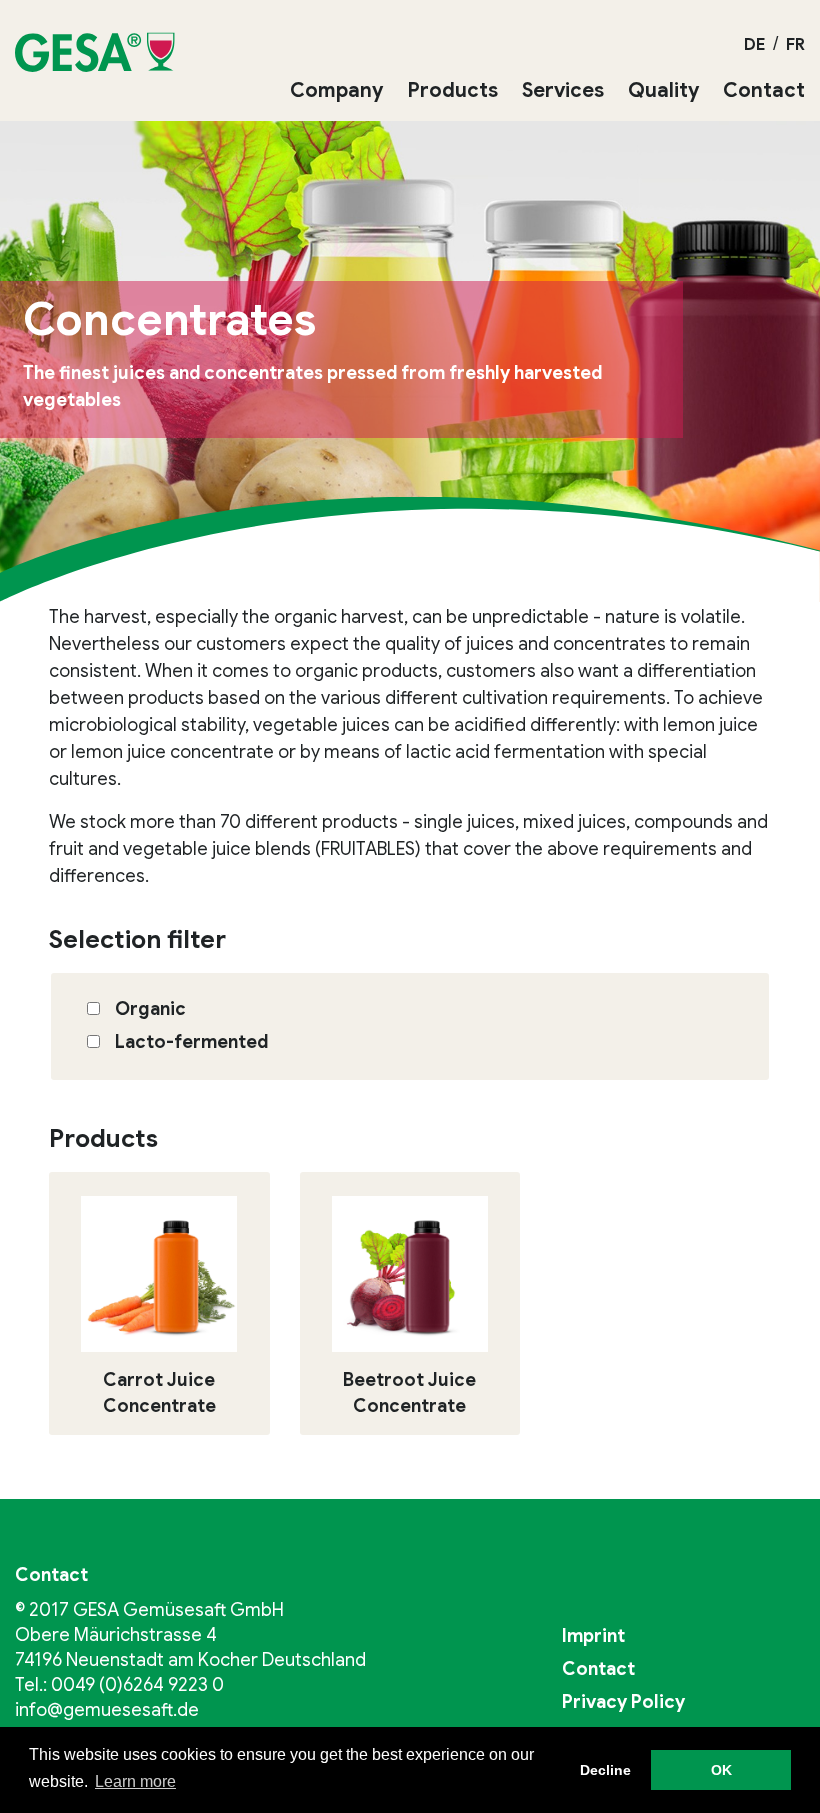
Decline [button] (605, 1770)
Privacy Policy (623, 1702)
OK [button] (721, 1770)
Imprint (593, 1636)
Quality (663, 90)
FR (795, 45)
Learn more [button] (135, 1781)
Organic (150, 1009)
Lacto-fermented (191, 1042)
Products (452, 90)
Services (563, 90)
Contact (764, 90)
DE (754, 45)
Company (336, 90)
